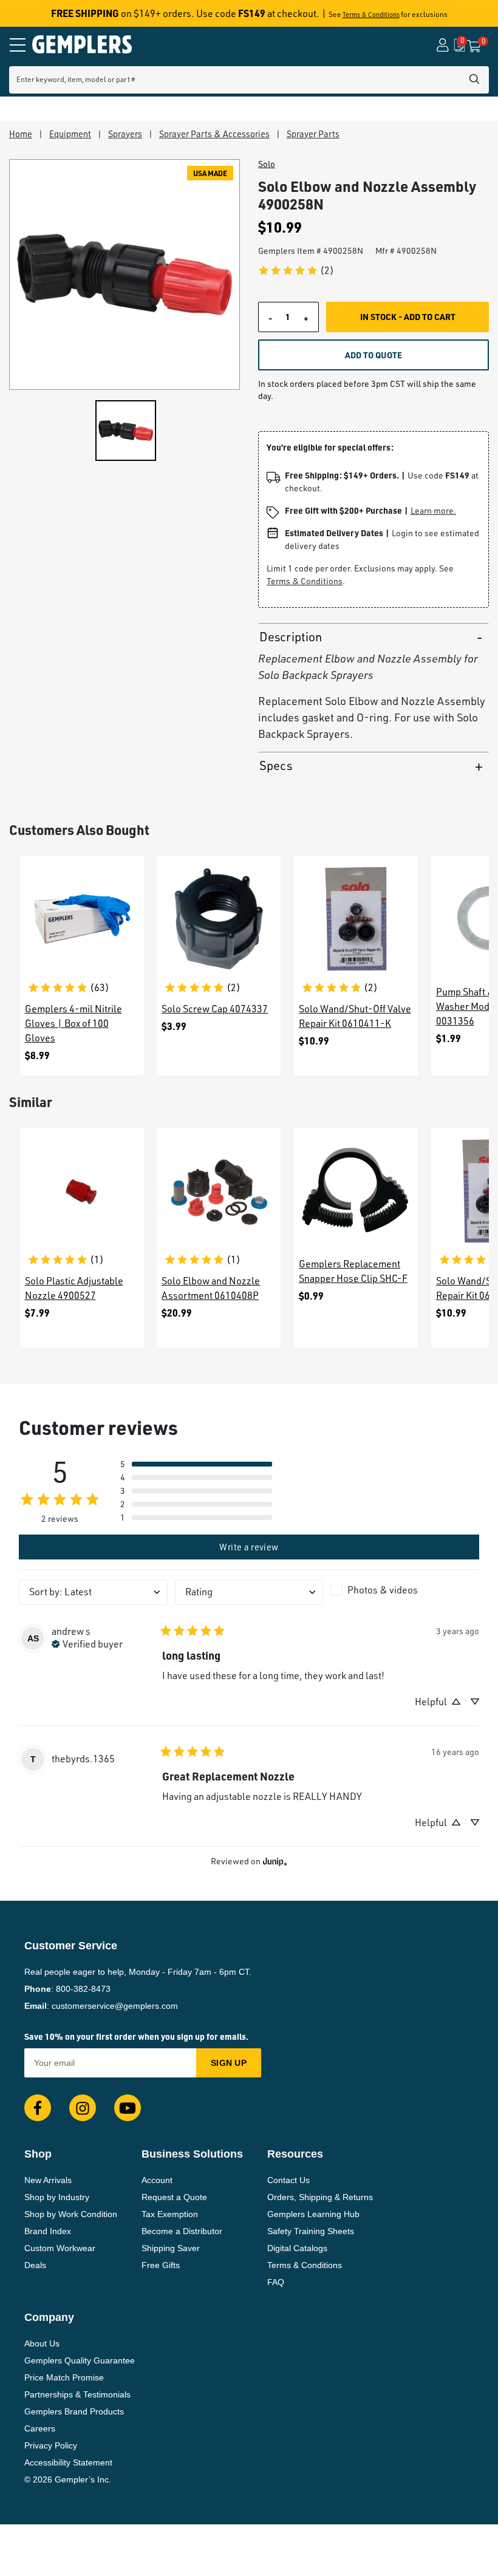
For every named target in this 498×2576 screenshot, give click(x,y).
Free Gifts (161, 2265)
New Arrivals (48, 2180)
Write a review (249, 1547)
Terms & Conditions (371, 15)
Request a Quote (174, 2197)
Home (21, 134)
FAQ (276, 2282)
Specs (276, 765)
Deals (35, 2265)
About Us (42, 2343)
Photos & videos (383, 1590)
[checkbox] (405, 1590)
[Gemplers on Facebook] (38, 2108)
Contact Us (288, 2180)
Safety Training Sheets (311, 2231)
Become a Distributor (182, 2231)
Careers (40, 2428)
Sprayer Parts (313, 134)
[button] (196, 1464)
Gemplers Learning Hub (313, 2214)
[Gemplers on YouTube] (128, 2108)
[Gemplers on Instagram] (83, 2108)
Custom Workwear (60, 2248)
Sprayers (125, 134)
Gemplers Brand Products (74, 2411)
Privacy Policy (51, 2445)
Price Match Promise (64, 2377)
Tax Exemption (170, 2214)
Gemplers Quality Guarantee (80, 2360)
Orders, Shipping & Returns (320, 2197)
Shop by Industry (57, 2197)
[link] (296, 270)
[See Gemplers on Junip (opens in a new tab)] (275, 1862)
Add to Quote (373, 355)
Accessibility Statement (68, 2462)
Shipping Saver (171, 2248)
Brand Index (48, 2231)
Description (291, 637)
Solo (267, 164)
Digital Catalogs (297, 2248)
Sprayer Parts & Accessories (214, 134)
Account (157, 2180)
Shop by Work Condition (71, 2214)
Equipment (70, 134)
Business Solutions (192, 2154)
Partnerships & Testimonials (77, 2394)
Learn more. (433, 510)
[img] (87, 1643)
